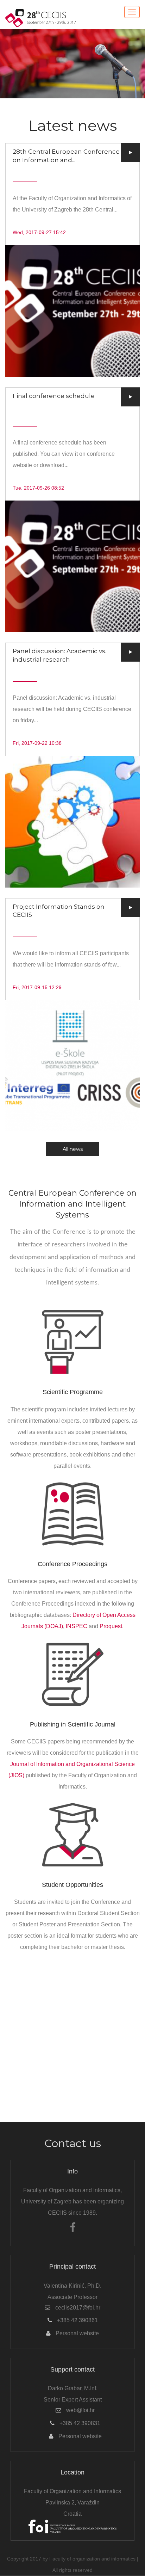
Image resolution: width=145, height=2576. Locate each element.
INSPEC (77, 1626)
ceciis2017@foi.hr (78, 2308)
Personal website (77, 2333)
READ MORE (72, 311)
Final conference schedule (54, 396)
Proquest (111, 1626)
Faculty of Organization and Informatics (72, 2491)
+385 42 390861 (77, 2320)
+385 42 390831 (80, 2423)
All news (73, 1149)
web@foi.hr (80, 2410)
